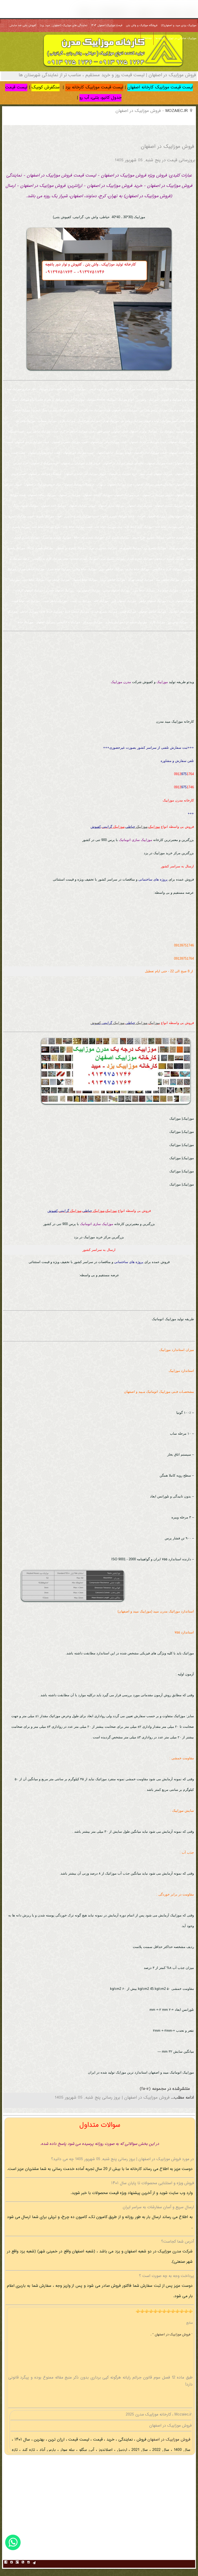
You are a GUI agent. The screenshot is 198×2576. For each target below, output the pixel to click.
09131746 (184, 787)
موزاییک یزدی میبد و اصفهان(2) (179, 26)
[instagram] (29, 2563)
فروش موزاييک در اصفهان (168, 2440)
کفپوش (96, 827)
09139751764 (184, 958)
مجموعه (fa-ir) (153, 2089)
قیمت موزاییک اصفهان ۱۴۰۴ (107, 26)
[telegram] (34, 2563)
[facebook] (6, 2563)
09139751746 (184, 945)
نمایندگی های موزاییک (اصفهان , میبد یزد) (64, 26)
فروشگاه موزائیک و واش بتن (142, 26)
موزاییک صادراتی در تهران (182, 39)
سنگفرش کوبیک (46, 87)
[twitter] (12, 2563)
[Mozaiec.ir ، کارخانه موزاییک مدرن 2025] (113, 68)
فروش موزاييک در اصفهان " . (171, 2335)
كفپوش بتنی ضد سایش (23, 26)
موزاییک (154, 827)
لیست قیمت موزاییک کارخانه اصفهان (160, 87)
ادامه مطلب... (182, 2098)
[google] (17, 2563)
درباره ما (160, 39)
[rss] (23, 2563)
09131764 (184, 774)
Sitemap (147, 39)
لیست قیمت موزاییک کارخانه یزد (94, 87)
